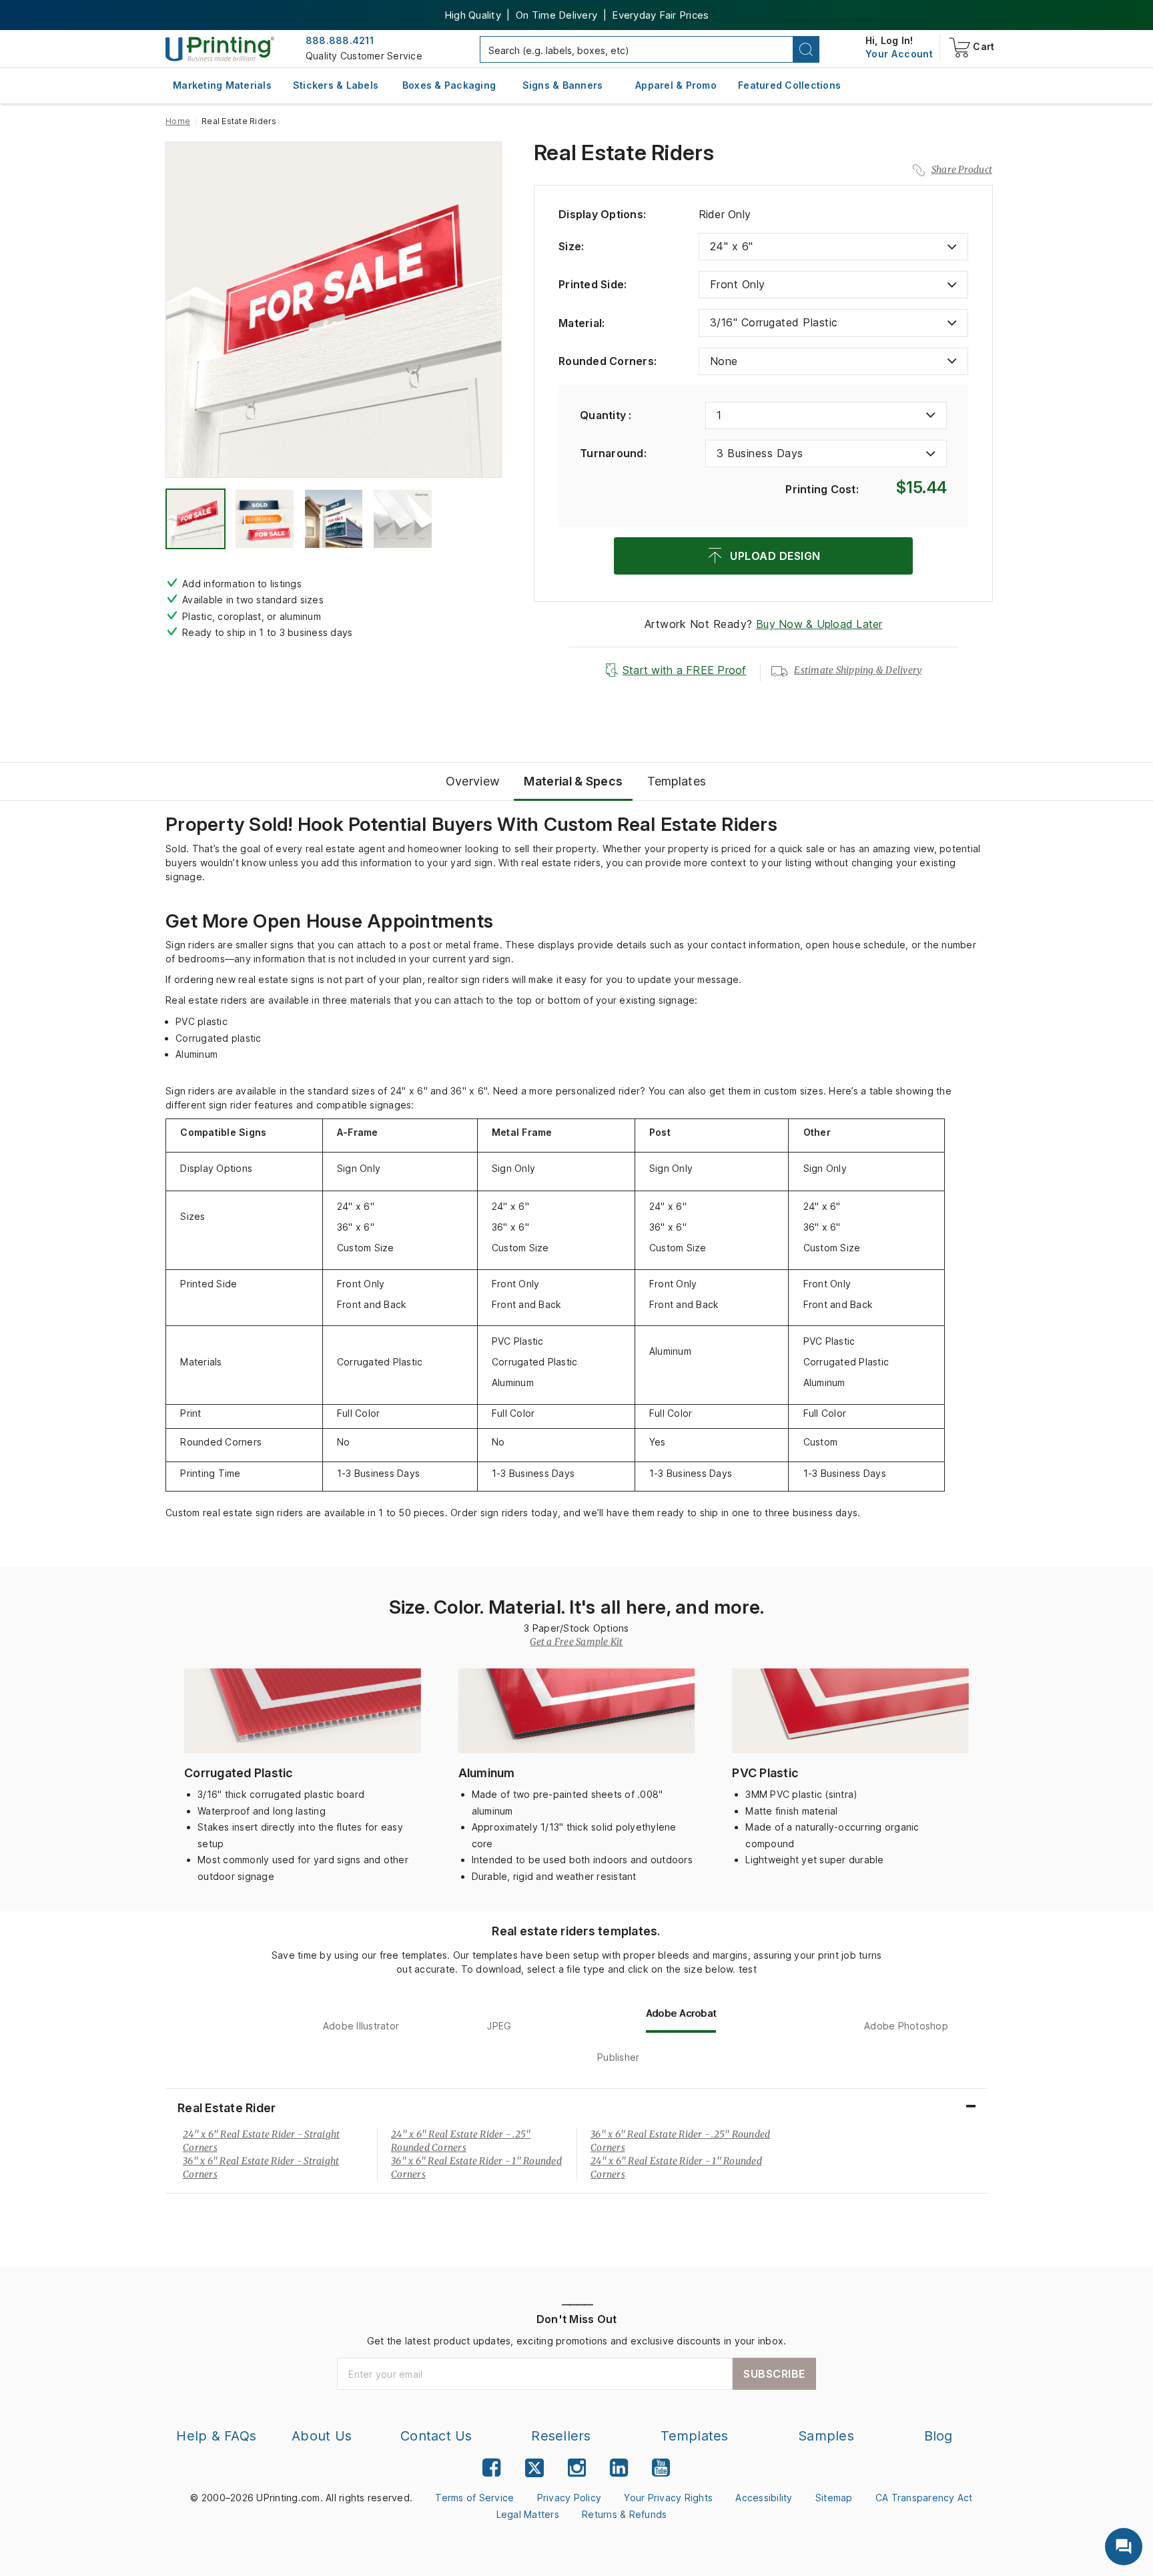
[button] (806, 49)
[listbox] (833, 247)
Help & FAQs (216, 2436)
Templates (694, 2436)
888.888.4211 (340, 40)
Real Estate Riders (624, 153)
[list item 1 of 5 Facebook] (491, 2468)
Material (582, 323)
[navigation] (899, 54)
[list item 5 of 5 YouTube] (661, 2468)
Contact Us (436, 2436)
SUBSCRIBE (774, 2374)
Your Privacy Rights (668, 2498)
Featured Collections (789, 85)
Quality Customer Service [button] (364, 56)
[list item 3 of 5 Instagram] (577, 2468)
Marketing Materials (222, 85)
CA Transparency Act (924, 2498)
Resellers (561, 2436)
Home (178, 121)
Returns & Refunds (624, 2514)
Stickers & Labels (336, 85)
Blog (938, 2436)
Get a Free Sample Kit (576, 1642)
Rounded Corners (608, 361)
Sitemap (834, 2498)
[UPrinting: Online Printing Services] (220, 48)
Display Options (602, 214)
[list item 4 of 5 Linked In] (619, 2468)
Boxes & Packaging (449, 85)
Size (571, 246)
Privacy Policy (569, 2498)
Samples (826, 2436)
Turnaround (613, 453)
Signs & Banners (563, 85)
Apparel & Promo (676, 85)
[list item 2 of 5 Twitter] (534, 2470)
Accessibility (764, 2498)
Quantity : (606, 415)
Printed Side (593, 284)
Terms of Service (474, 2498)
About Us (322, 2436)
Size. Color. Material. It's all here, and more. (577, 1607)
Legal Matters (528, 2514)
